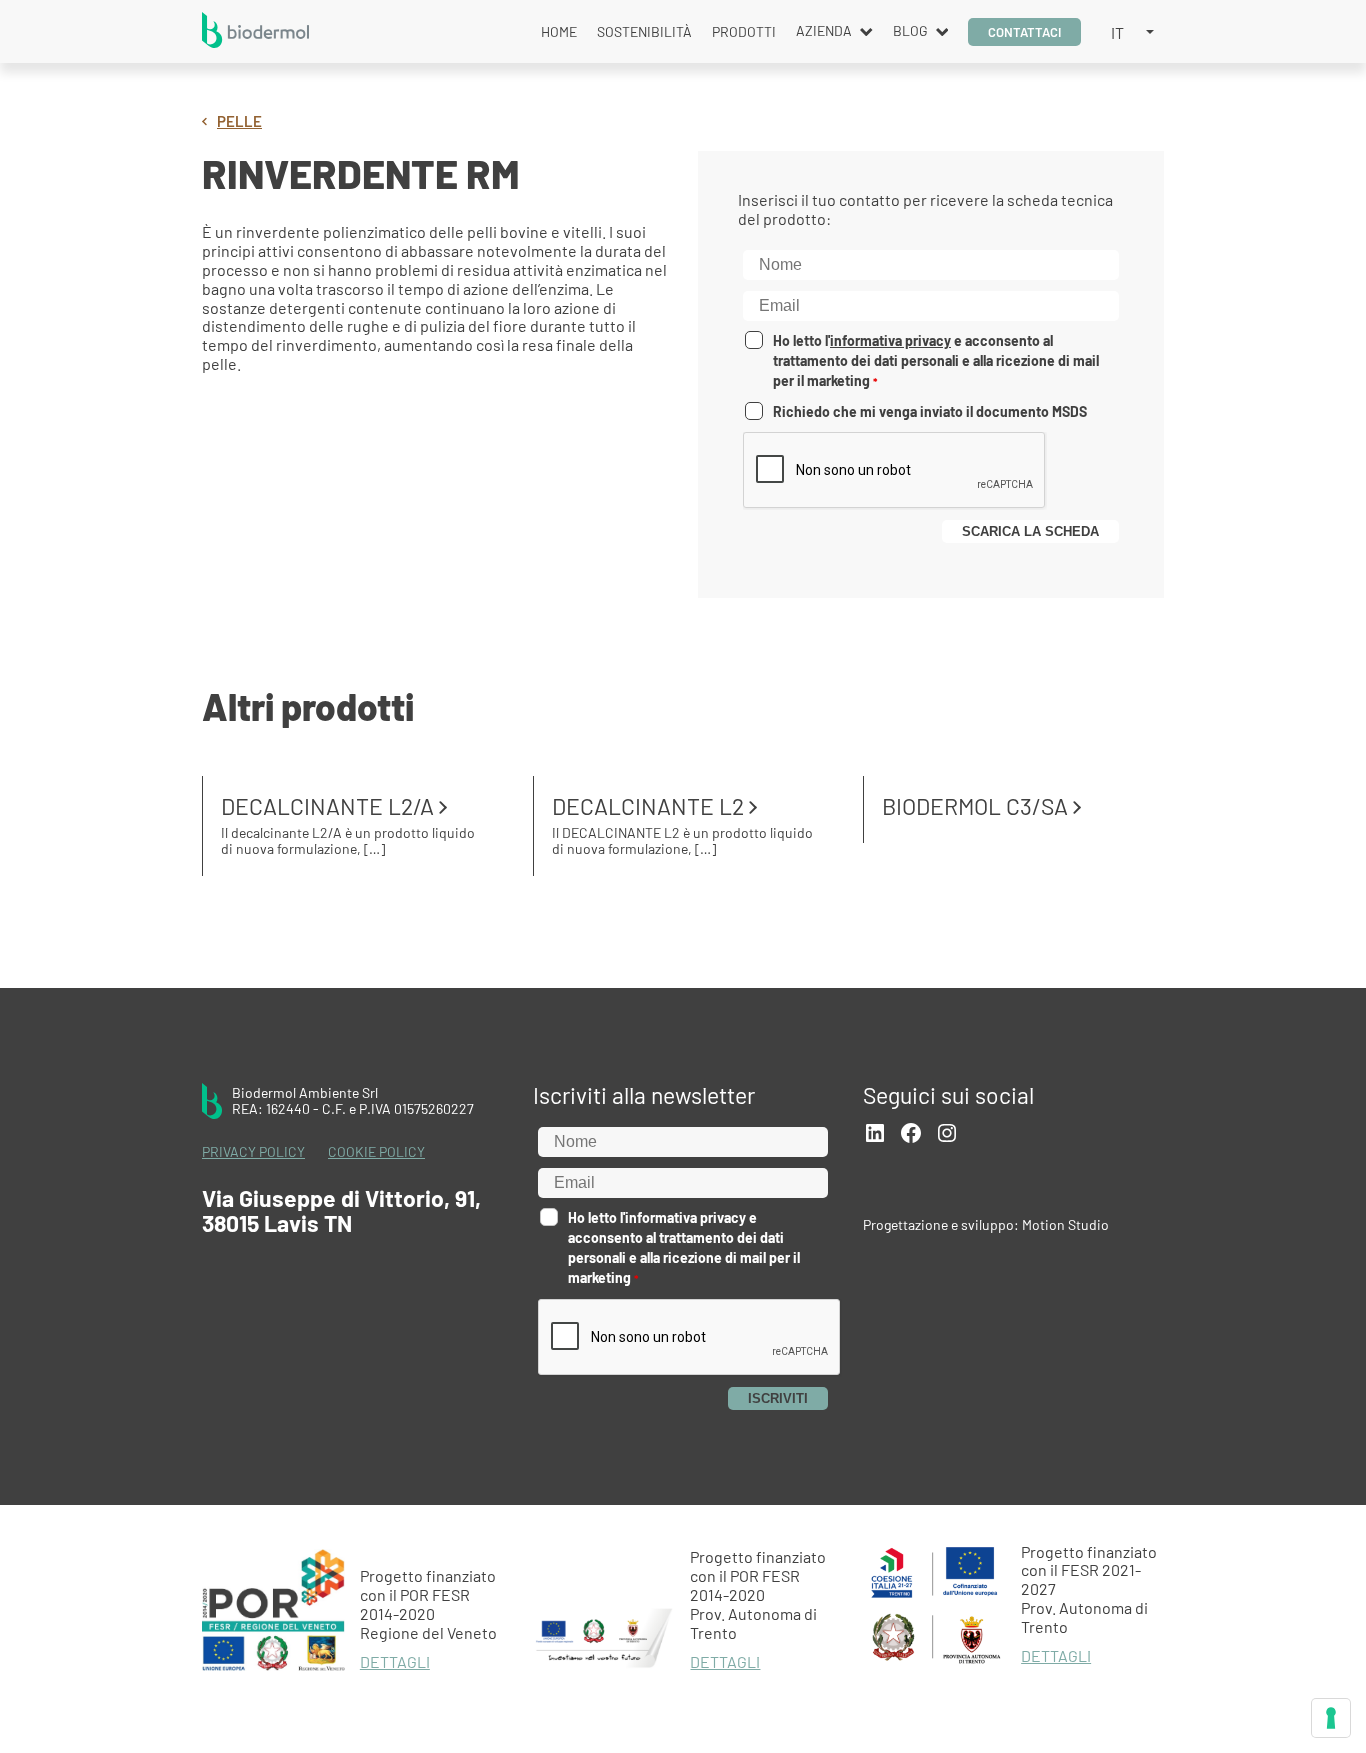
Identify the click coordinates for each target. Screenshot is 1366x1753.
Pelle (239, 121)
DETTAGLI (395, 1662)
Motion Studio (1065, 1224)
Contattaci (1024, 32)
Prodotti (744, 31)
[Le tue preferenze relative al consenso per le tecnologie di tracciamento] (1331, 1718)
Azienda (824, 30)
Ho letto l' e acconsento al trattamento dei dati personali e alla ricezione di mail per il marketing (936, 360)
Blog (910, 30)
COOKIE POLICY (376, 1152)
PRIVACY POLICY (253, 1152)
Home (559, 31)
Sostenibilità (644, 31)
